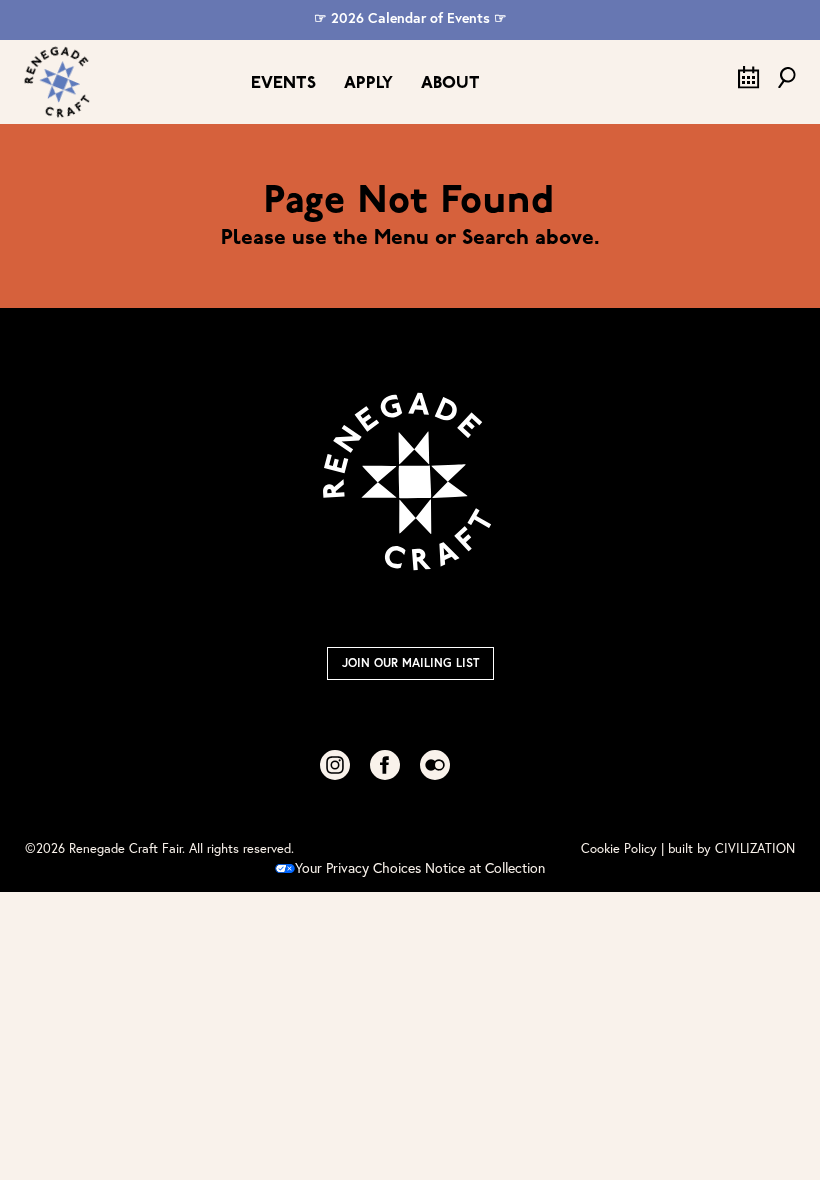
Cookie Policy (619, 848)
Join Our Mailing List (410, 662)
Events (283, 83)
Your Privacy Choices (358, 867)
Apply (368, 83)
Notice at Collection (485, 867)
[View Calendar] (749, 83)
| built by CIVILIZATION (728, 848)
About (450, 83)
